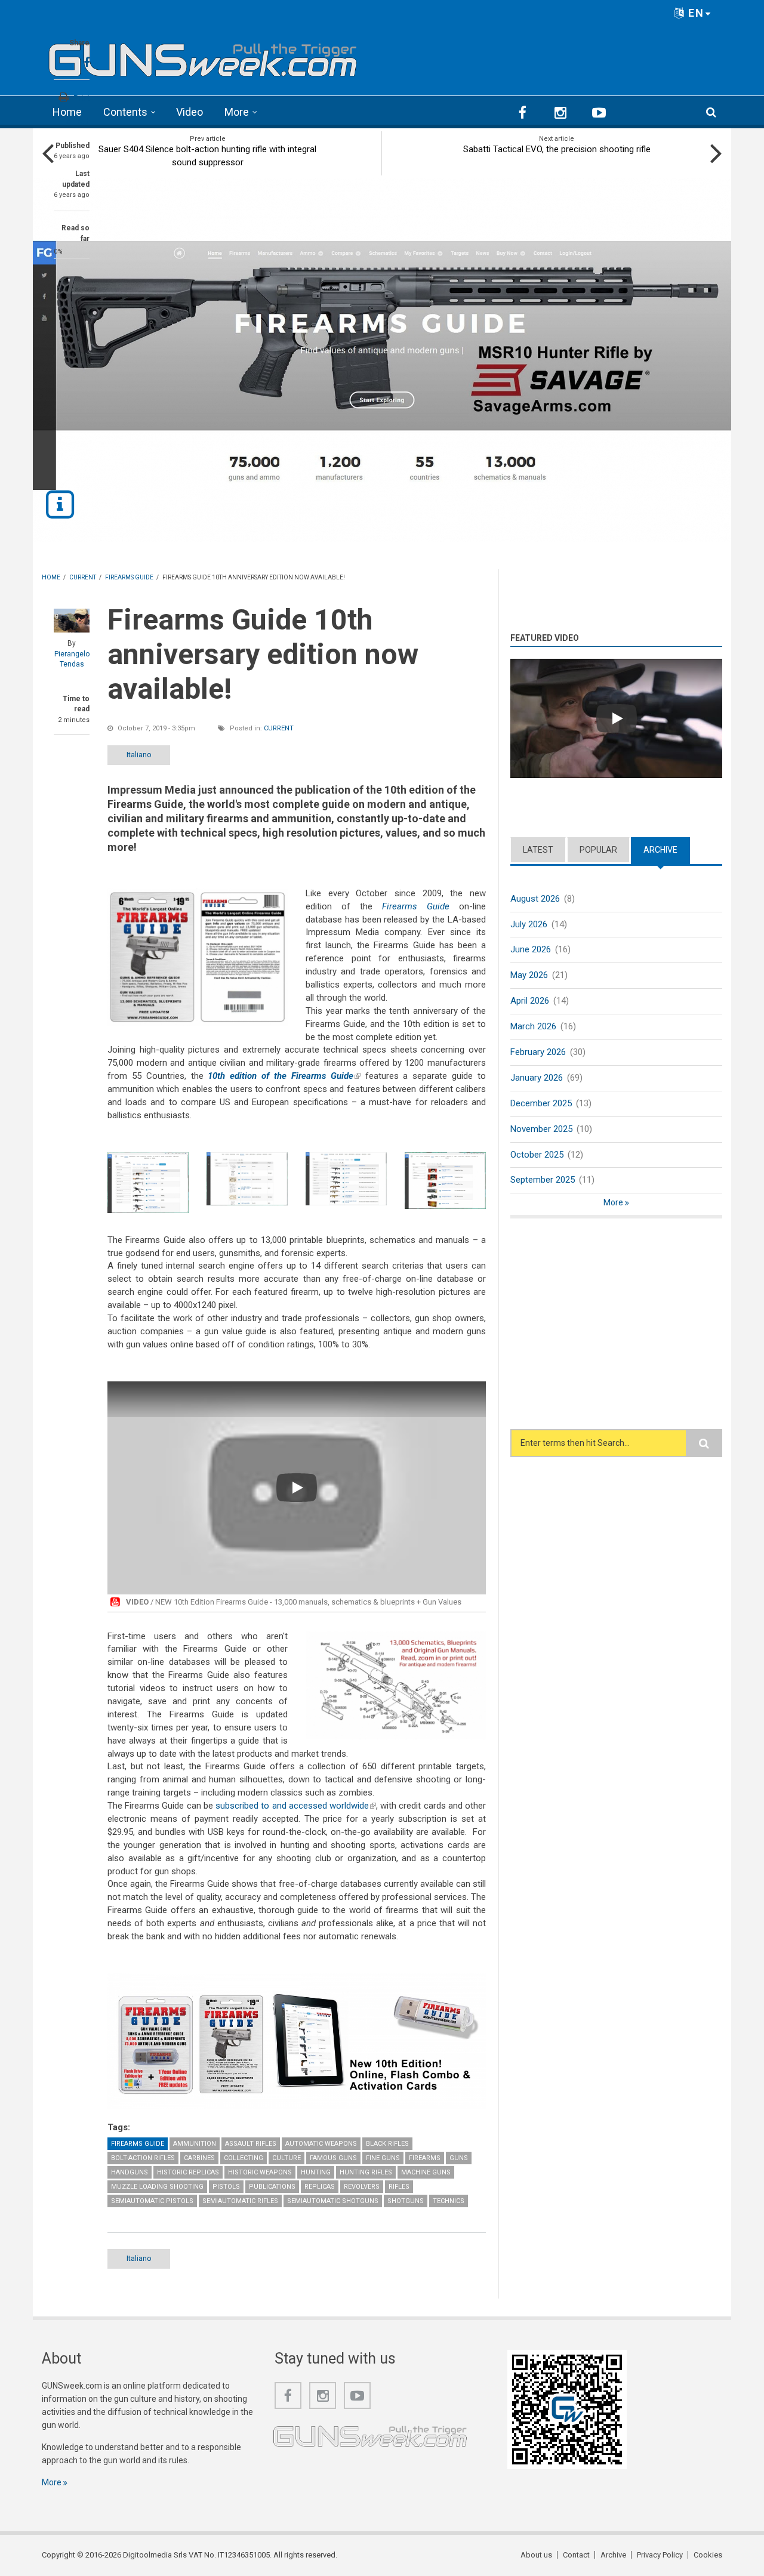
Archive (667, 850)
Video (190, 112)
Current (279, 728)
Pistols (226, 2187)
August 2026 (535, 899)
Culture (286, 2158)
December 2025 (541, 1103)
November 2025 (541, 1129)
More (237, 112)
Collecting (244, 2158)
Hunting (316, 2172)
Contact (576, 2555)
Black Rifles (387, 2144)
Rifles (399, 2187)
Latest (538, 850)
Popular (598, 850)
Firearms (425, 2158)
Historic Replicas (188, 2172)
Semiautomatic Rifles (240, 2201)
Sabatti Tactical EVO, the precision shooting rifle (557, 149)
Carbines (199, 2158)
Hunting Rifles (366, 2172)
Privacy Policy (660, 2555)
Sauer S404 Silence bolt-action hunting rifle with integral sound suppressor (207, 156)
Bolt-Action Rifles (143, 2158)
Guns (459, 2158)
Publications (272, 2187)
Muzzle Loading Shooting (157, 2187)
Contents (125, 112)
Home (67, 112)
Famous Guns (333, 2158)
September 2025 (543, 1180)
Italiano (139, 755)
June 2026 (531, 949)
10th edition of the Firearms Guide (284, 1076)
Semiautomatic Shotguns (333, 2201)
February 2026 (538, 1052)
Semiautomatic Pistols (152, 2201)
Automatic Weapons (321, 2144)
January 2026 (537, 1078)
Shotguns (406, 2201)
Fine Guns (383, 2158)
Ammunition (195, 2144)
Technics (449, 2201)
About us (536, 2555)
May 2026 (529, 975)
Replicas (320, 2187)
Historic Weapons (260, 2172)
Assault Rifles (251, 2144)
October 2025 (537, 1155)
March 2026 (533, 1026)
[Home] (203, 56)
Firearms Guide (138, 2144)
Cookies (708, 2555)
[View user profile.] (72, 621)
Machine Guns (426, 2172)
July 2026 (529, 924)
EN (694, 13)
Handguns (130, 2172)
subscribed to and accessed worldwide (296, 1806)
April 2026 (530, 1001)
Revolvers (362, 2187)
